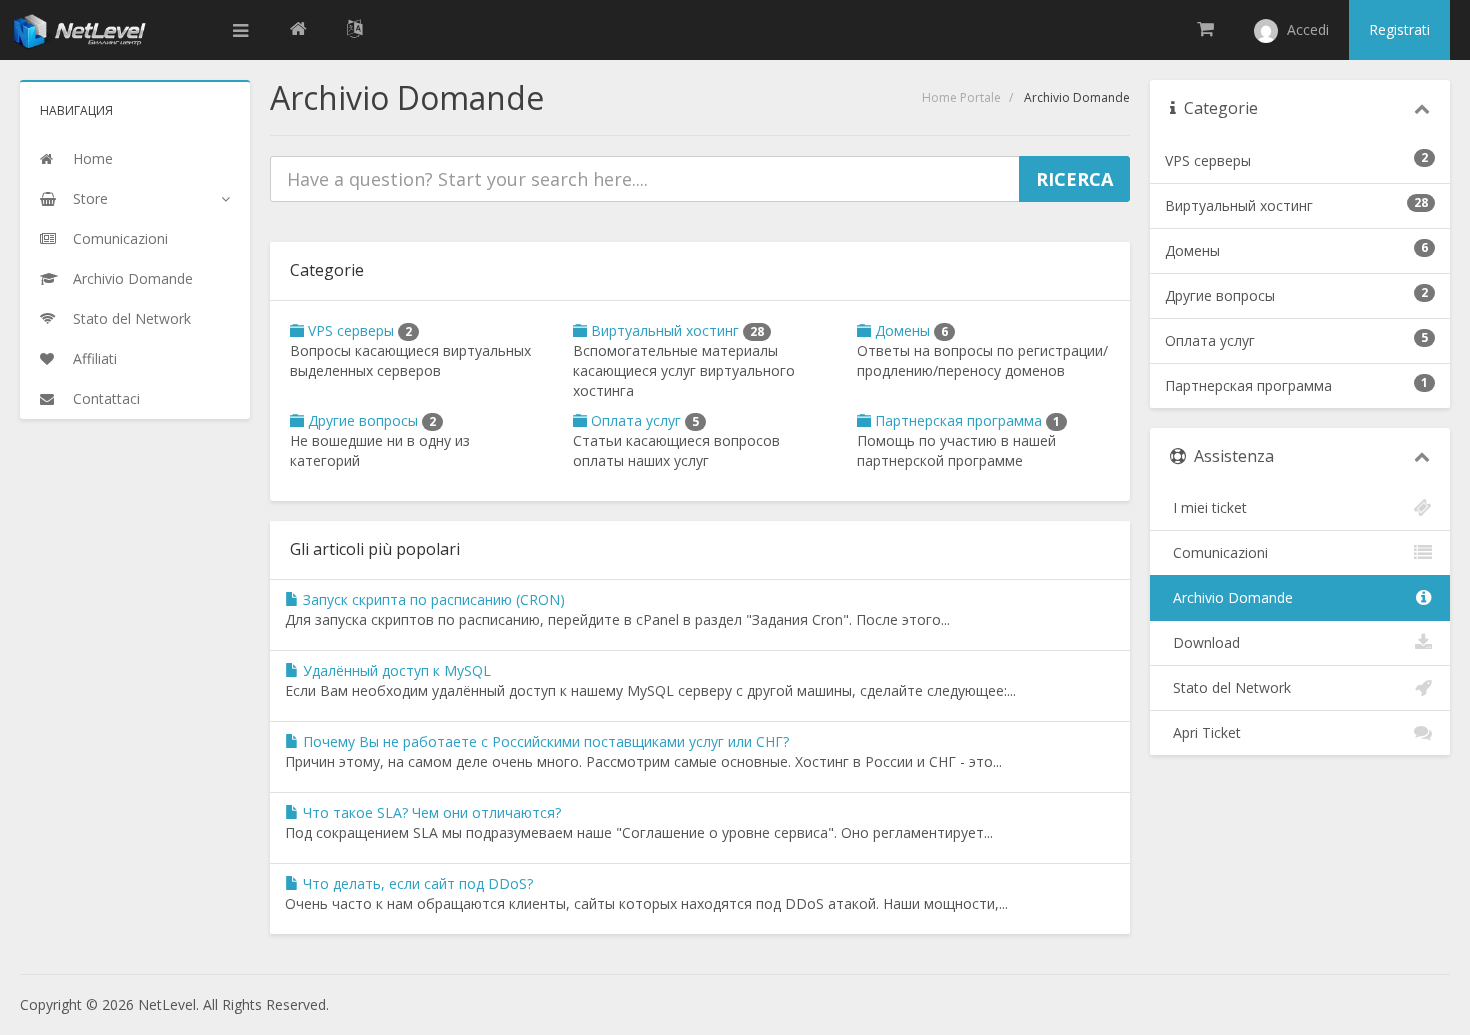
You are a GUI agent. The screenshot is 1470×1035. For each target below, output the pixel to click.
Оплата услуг (643, 420)
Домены (909, 330)
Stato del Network (1228, 687)
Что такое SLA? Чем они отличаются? (430, 812)
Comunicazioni (1216, 552)
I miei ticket (1206, 507)
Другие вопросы (370, 420)
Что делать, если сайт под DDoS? (416, 883)
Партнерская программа (965, 420)
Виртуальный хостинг (675, 330)
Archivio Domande (1229, 597)
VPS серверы (358, 330)
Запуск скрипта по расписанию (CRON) (432, 599)
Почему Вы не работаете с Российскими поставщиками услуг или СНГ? (544, 741)
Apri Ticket (1203, 732)
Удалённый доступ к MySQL (395, 670)
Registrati (1399, 29)
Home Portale (961, 97)
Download (1202, 642)
